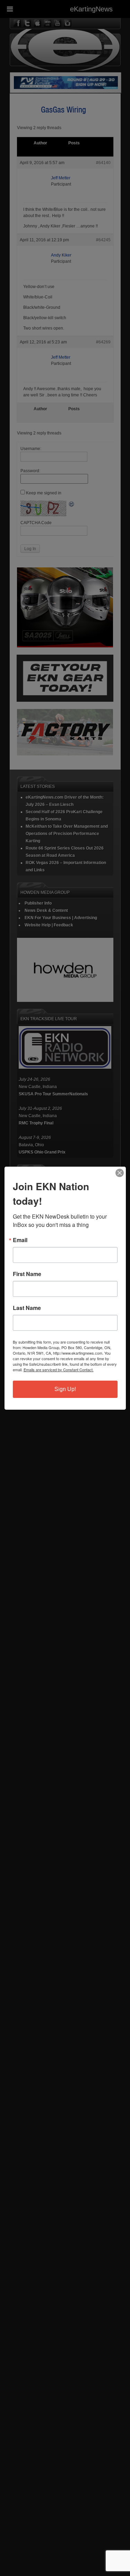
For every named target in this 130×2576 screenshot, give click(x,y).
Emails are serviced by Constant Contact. (59, 1370)
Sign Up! (65, 1389)
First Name (27, 1274)
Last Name (27, 1308)
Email (20, 1240)
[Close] (120, 1173)
